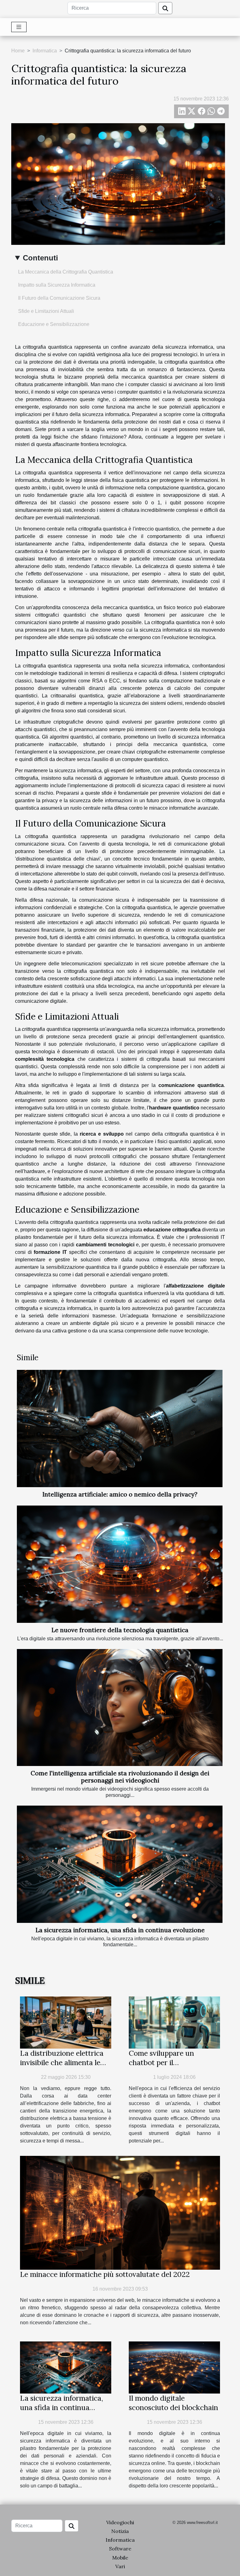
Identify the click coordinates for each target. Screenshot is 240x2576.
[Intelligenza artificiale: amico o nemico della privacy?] (120, 1429)
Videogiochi (120, 2522)
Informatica (45, 51)
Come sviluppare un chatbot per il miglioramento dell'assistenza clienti (163, 2067)
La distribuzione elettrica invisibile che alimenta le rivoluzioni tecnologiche (62, 2062)
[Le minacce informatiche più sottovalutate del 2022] (120, 2212)
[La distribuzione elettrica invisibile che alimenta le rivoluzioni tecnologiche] (66, 2022)
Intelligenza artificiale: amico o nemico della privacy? (120, 1494)
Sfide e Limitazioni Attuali (46, 311)
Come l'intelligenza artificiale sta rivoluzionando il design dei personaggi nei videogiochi (120, 1777)
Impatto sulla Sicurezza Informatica (57, 285)
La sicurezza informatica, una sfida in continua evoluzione (120, 1930)
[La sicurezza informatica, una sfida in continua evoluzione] (120, 1864)
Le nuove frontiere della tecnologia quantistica (120, 1630)
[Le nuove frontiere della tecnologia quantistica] (120, 1564)
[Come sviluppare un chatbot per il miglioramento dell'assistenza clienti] (174, 2022)
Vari (120, 2566)
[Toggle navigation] (19, 27)
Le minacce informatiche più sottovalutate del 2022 (105, 2274)
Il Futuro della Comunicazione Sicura (59, 298)
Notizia (120, 2531)
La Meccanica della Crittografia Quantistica (66, 272)
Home (18, 51)
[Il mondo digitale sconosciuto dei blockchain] (174, 2367)
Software (120, 2549)
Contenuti (40, 258)
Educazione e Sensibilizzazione (54, 324)
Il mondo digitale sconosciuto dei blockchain (173, 2403)
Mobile (120, 2558)
